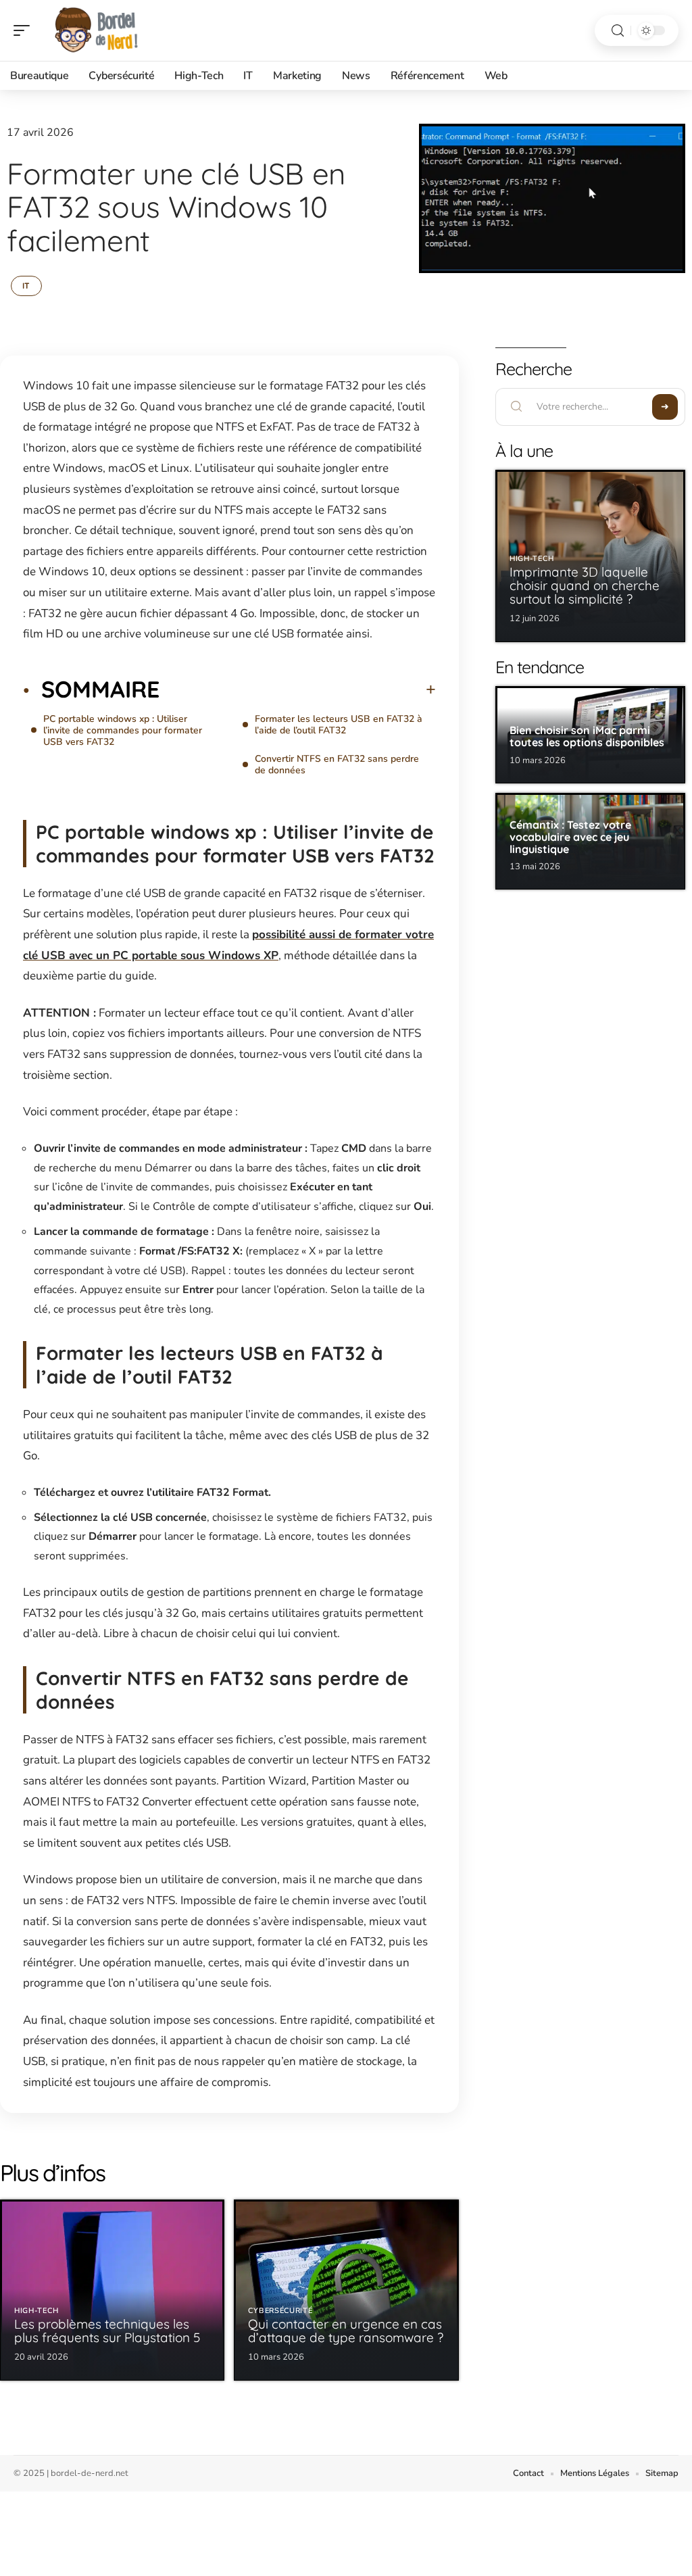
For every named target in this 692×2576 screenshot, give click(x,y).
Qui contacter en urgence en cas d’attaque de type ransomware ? (346, 2331)
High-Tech (36, 2311)
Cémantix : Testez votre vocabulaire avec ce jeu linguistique (570, 836)
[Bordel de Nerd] (97, 30)
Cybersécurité (280, 2311)
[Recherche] (618, 31)
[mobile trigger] (25, 30)
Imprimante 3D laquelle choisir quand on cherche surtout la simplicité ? (585, 585)
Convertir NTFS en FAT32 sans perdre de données (337, 764)
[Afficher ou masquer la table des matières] (298, 689)
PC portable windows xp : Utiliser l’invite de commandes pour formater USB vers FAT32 (123, 730)
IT (26, 286)
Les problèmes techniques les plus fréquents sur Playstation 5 (107, 2331)
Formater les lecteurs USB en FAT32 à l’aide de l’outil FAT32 (339, 725)
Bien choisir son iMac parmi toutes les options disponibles (587, 736)
